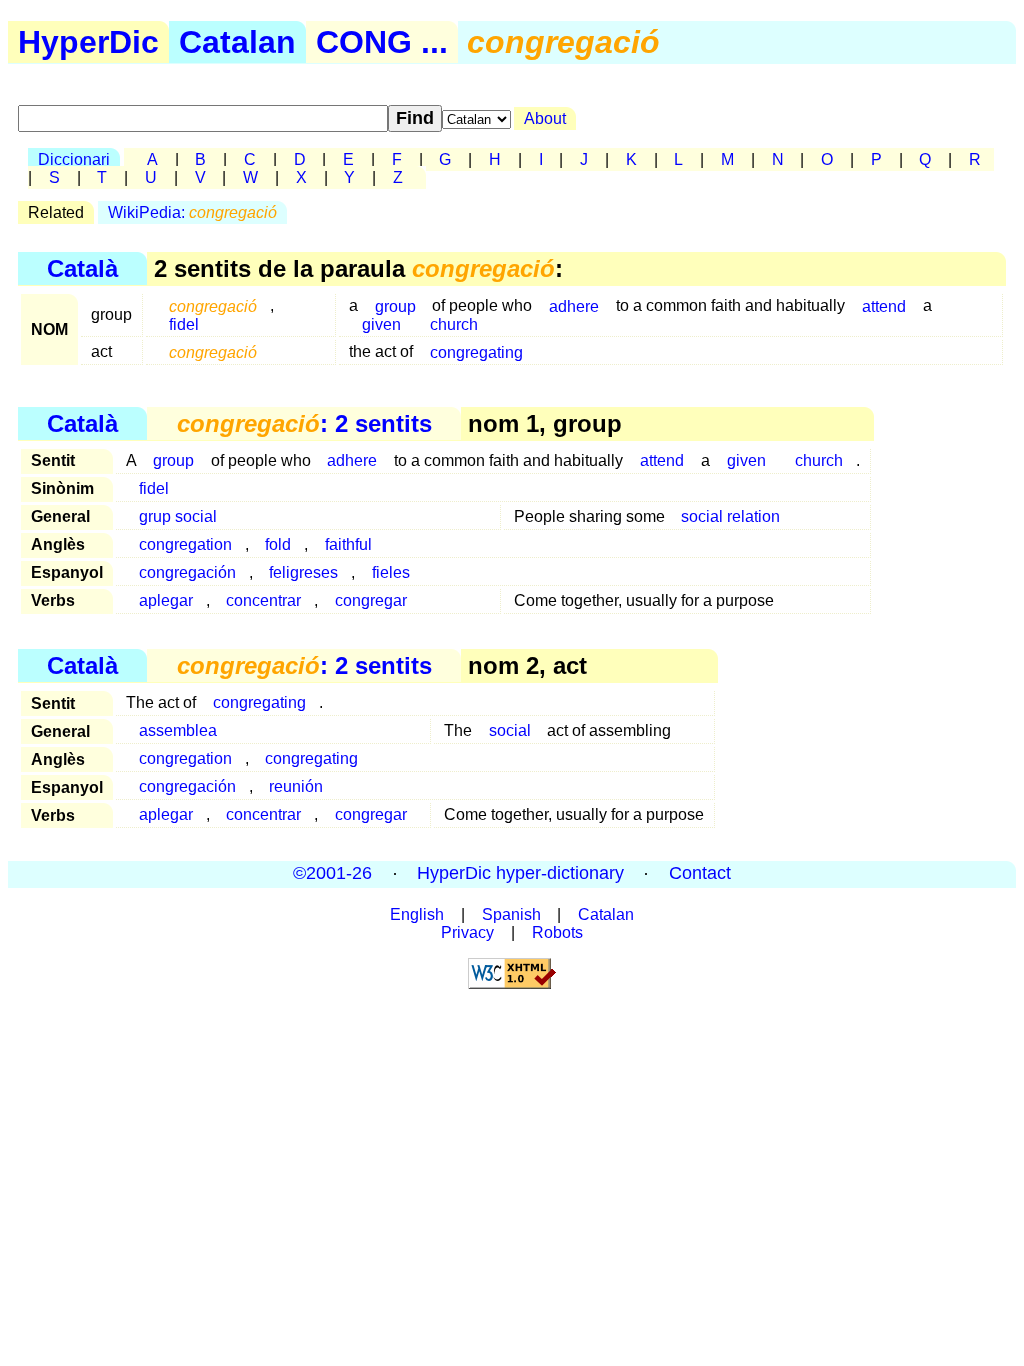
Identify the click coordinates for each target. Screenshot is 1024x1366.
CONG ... (382, 42)
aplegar (166, 600)
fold (278, 544)
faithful (348, 544)
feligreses (303, 572)
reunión (296, 786)
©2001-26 (332, 874)
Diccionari (74, 159)
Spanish (511, 914)
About (545, 118)
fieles (391, 572)
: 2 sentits (304, 423)
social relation (730, 516)
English (417, 914)
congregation (185, 544)
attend (884, 305)
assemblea (178, 730)
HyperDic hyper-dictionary (520, 874)
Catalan (237, 42)
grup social (178, 516)
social (510, 730)
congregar (371, 600)
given (381, 323)
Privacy (467, 932)
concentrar (263, 600)
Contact (700, 874)
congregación (187, 572)
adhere (574, 305)
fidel (184, 323)
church (454, 323)
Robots (557, 932)
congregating (476, 351)
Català (82, 268)
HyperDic (88, 42)
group (173, 460)
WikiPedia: (192, 212)
